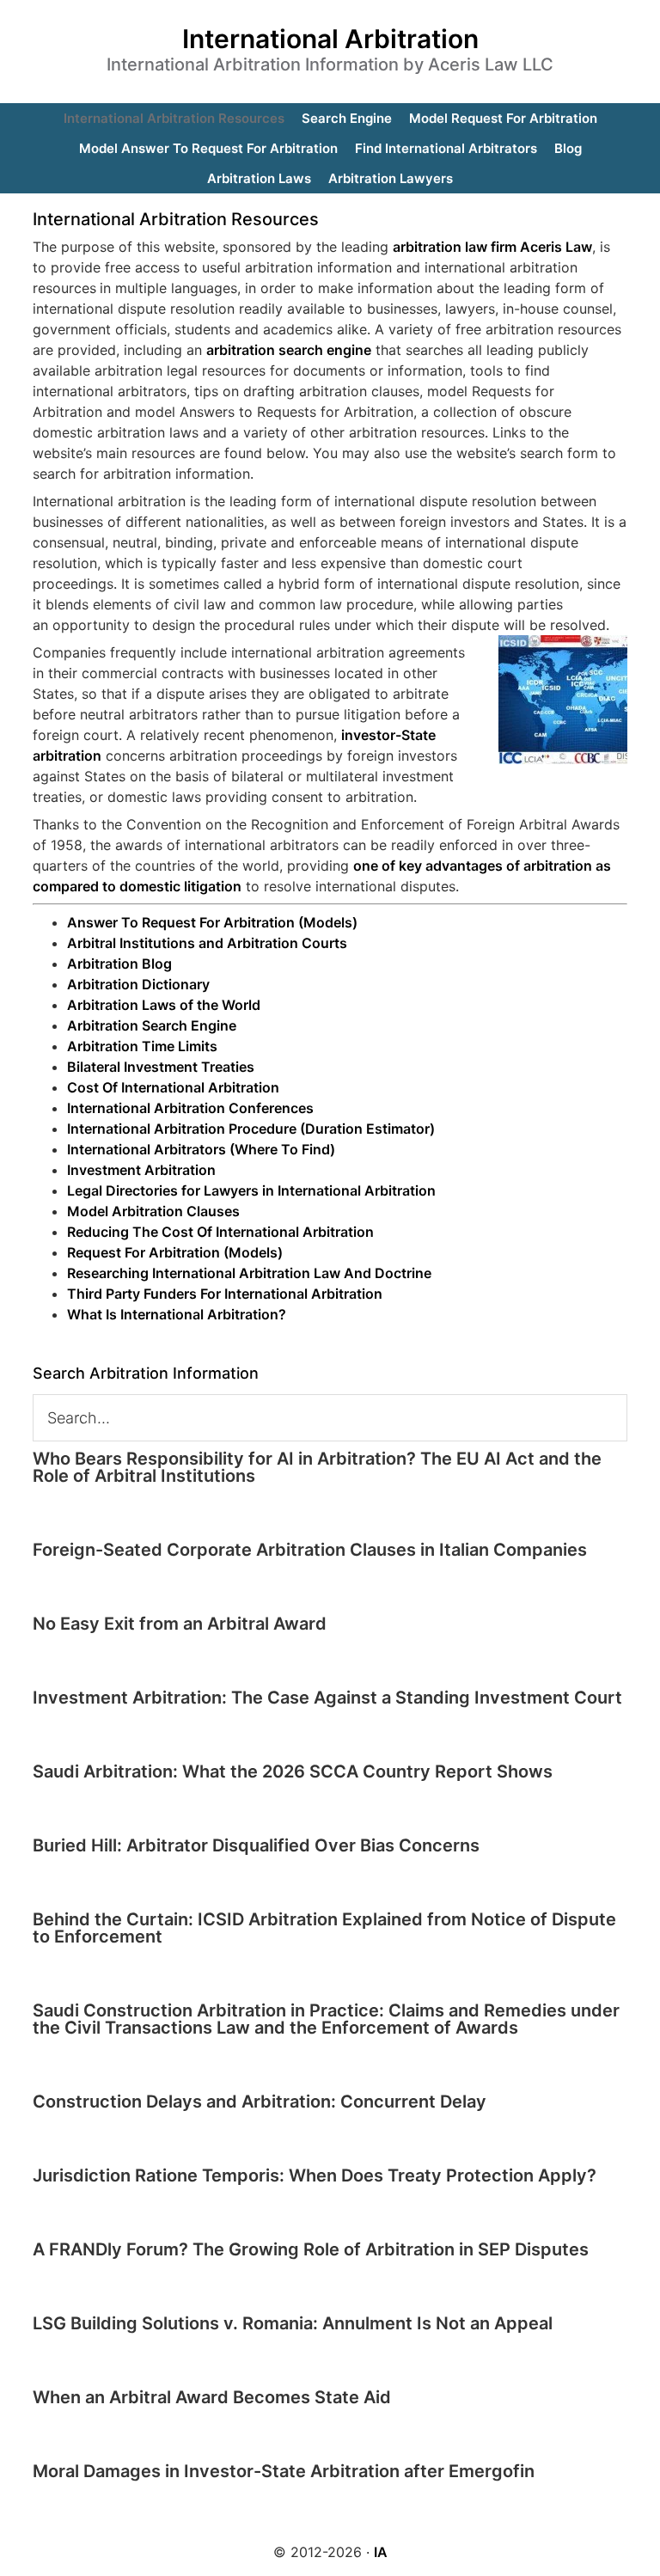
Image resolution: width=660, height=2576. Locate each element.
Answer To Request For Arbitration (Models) (212, 922)
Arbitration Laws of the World (164, 1005)
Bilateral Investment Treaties (161, 1067)
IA (381, 2552)
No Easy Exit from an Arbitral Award (180, 1624)
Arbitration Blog (119, 964)
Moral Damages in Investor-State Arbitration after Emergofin (284, 2471)
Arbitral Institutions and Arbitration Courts (207, 943)
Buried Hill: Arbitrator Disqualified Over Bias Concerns (256, 1845)
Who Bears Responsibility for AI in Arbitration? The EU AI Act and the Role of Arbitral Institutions (317, 1467)
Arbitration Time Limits (142, 1046)
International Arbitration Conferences (190, 1108)
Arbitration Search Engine (152, 1025)
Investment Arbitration (141, 1170)
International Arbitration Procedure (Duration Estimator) (251, 1129)
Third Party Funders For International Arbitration (225, 1294)
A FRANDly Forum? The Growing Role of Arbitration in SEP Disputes (311, 2249)
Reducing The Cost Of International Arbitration (220, 1232)
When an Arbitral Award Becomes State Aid (212, 2397)
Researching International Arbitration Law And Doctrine (249, 1273)
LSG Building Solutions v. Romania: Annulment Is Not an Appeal (293, 2323)
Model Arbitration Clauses (153, 1211)
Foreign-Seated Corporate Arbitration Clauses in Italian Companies (310, 1550)
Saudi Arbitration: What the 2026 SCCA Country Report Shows (293, 1771)
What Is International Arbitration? (177, 1314)
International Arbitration (330, 39)
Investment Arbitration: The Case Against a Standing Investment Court (327, 1698)
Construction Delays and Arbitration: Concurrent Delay (260, 2102)
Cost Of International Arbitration (173, 1087)
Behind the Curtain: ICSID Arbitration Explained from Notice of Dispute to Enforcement (324, 1928)
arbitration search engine (289, 350)
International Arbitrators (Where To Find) (201, 1149)
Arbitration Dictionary (138, 984)
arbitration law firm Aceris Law (492, 247)
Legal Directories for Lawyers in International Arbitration (251, 1190)
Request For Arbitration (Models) (175, 1252)
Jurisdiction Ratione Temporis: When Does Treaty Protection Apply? (315, 2175)
